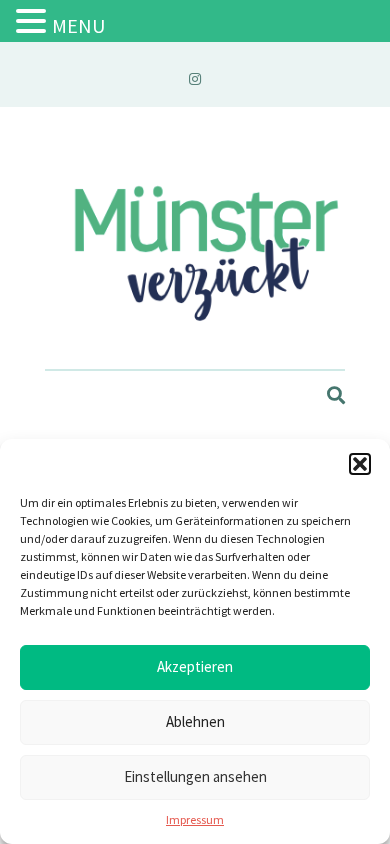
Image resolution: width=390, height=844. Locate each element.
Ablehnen (195, 721)
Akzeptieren (195, 666)
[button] (360, 464)
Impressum (195, 819)
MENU (78, 25)
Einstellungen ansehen (195, 776)
